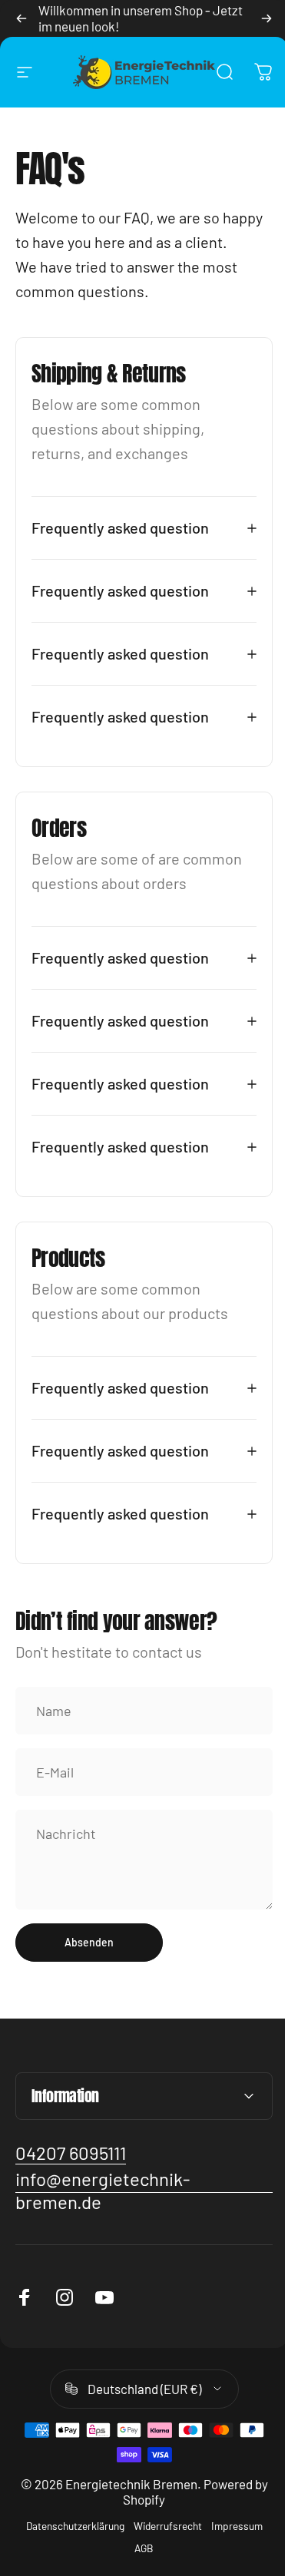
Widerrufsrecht (162, 2550)
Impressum (231, 2550)
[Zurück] (22, 18)
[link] (71, 2178)
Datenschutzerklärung (69, 2550)
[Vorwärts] (266, 18)
